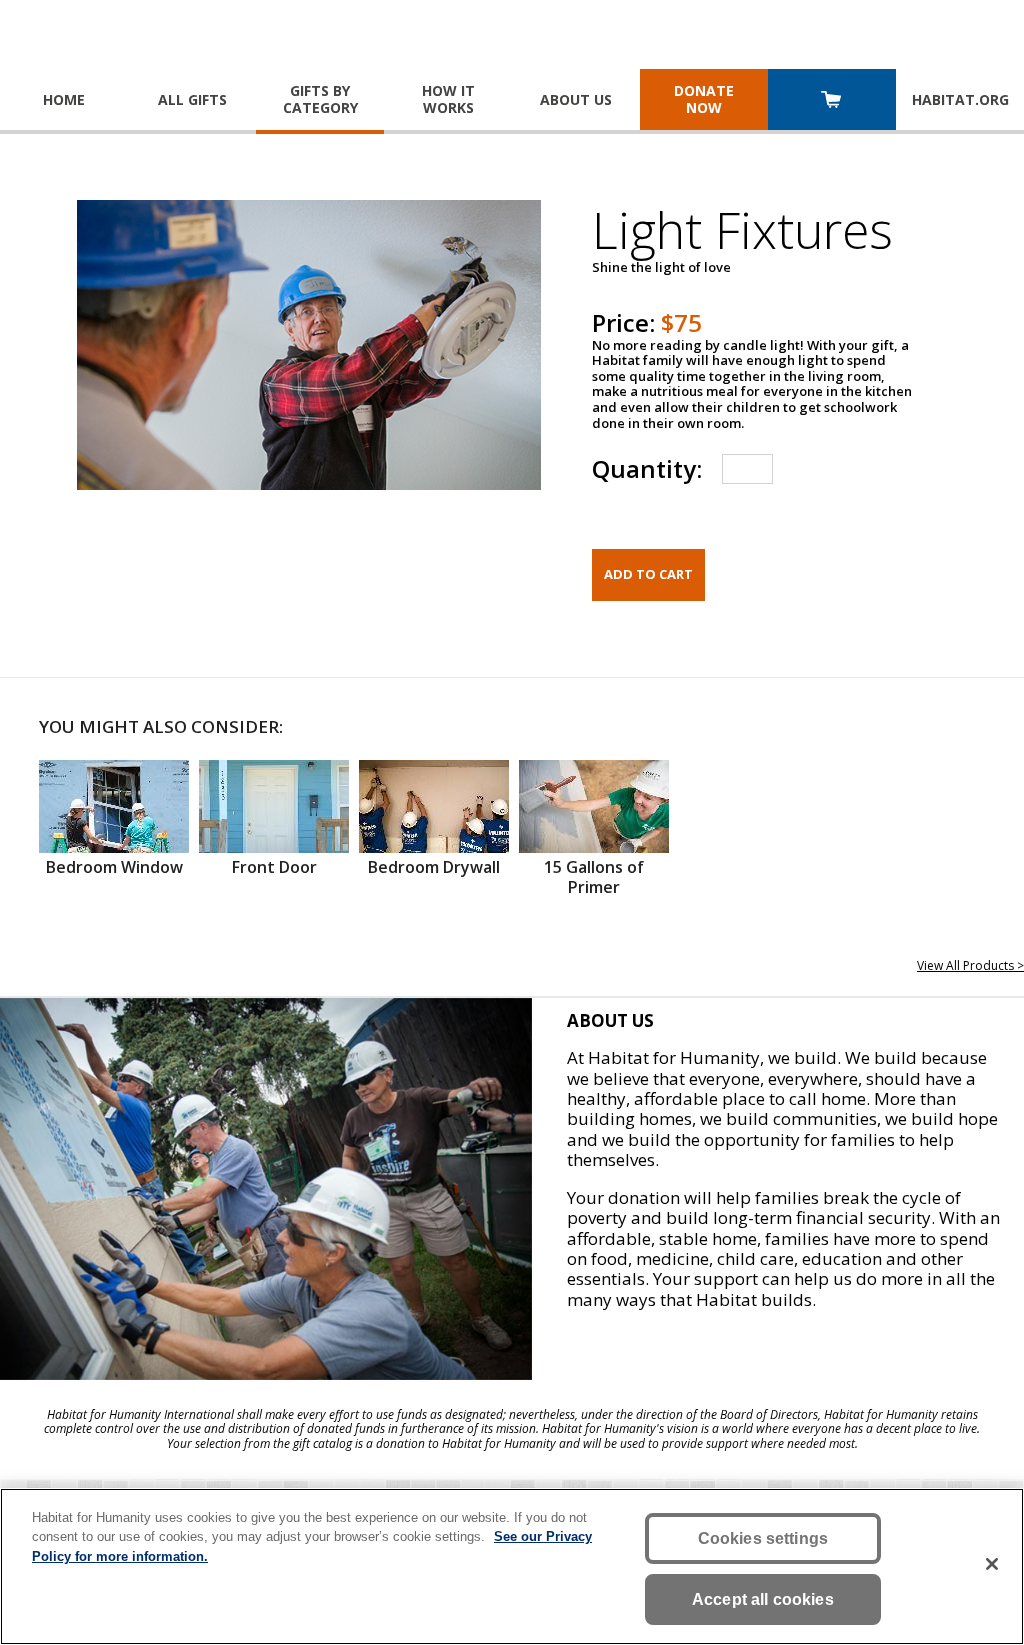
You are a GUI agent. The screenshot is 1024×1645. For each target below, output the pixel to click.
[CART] (832, 101)
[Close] (992, 1564)
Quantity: (647, 468)
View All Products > (970, 965)
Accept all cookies (763, 1599)
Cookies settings (763, 1538)
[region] (512, 1566)
